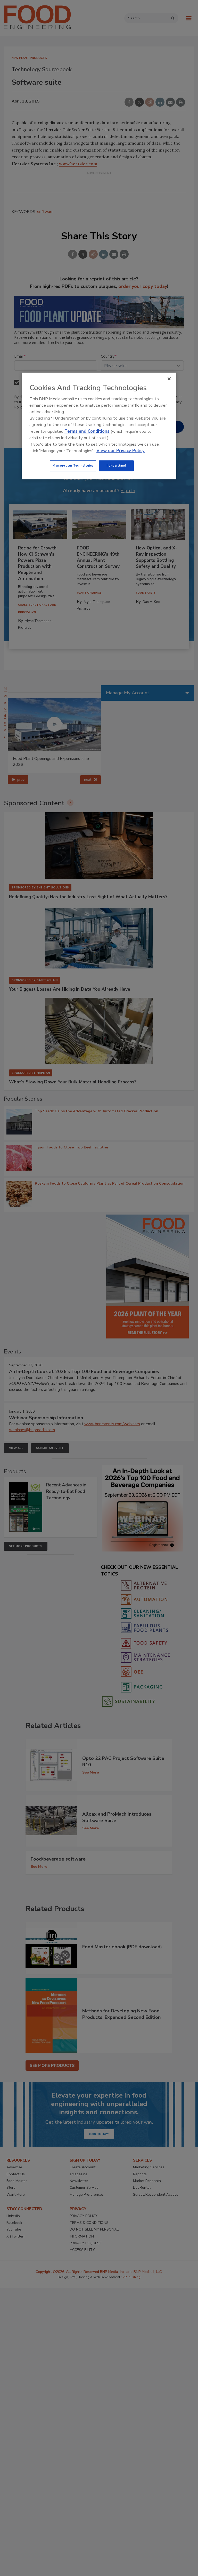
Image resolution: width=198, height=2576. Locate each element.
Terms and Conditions (87, 431)
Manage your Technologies (73, 466)
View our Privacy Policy (121, 451)
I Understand (116, 466)
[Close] (169, 379)
